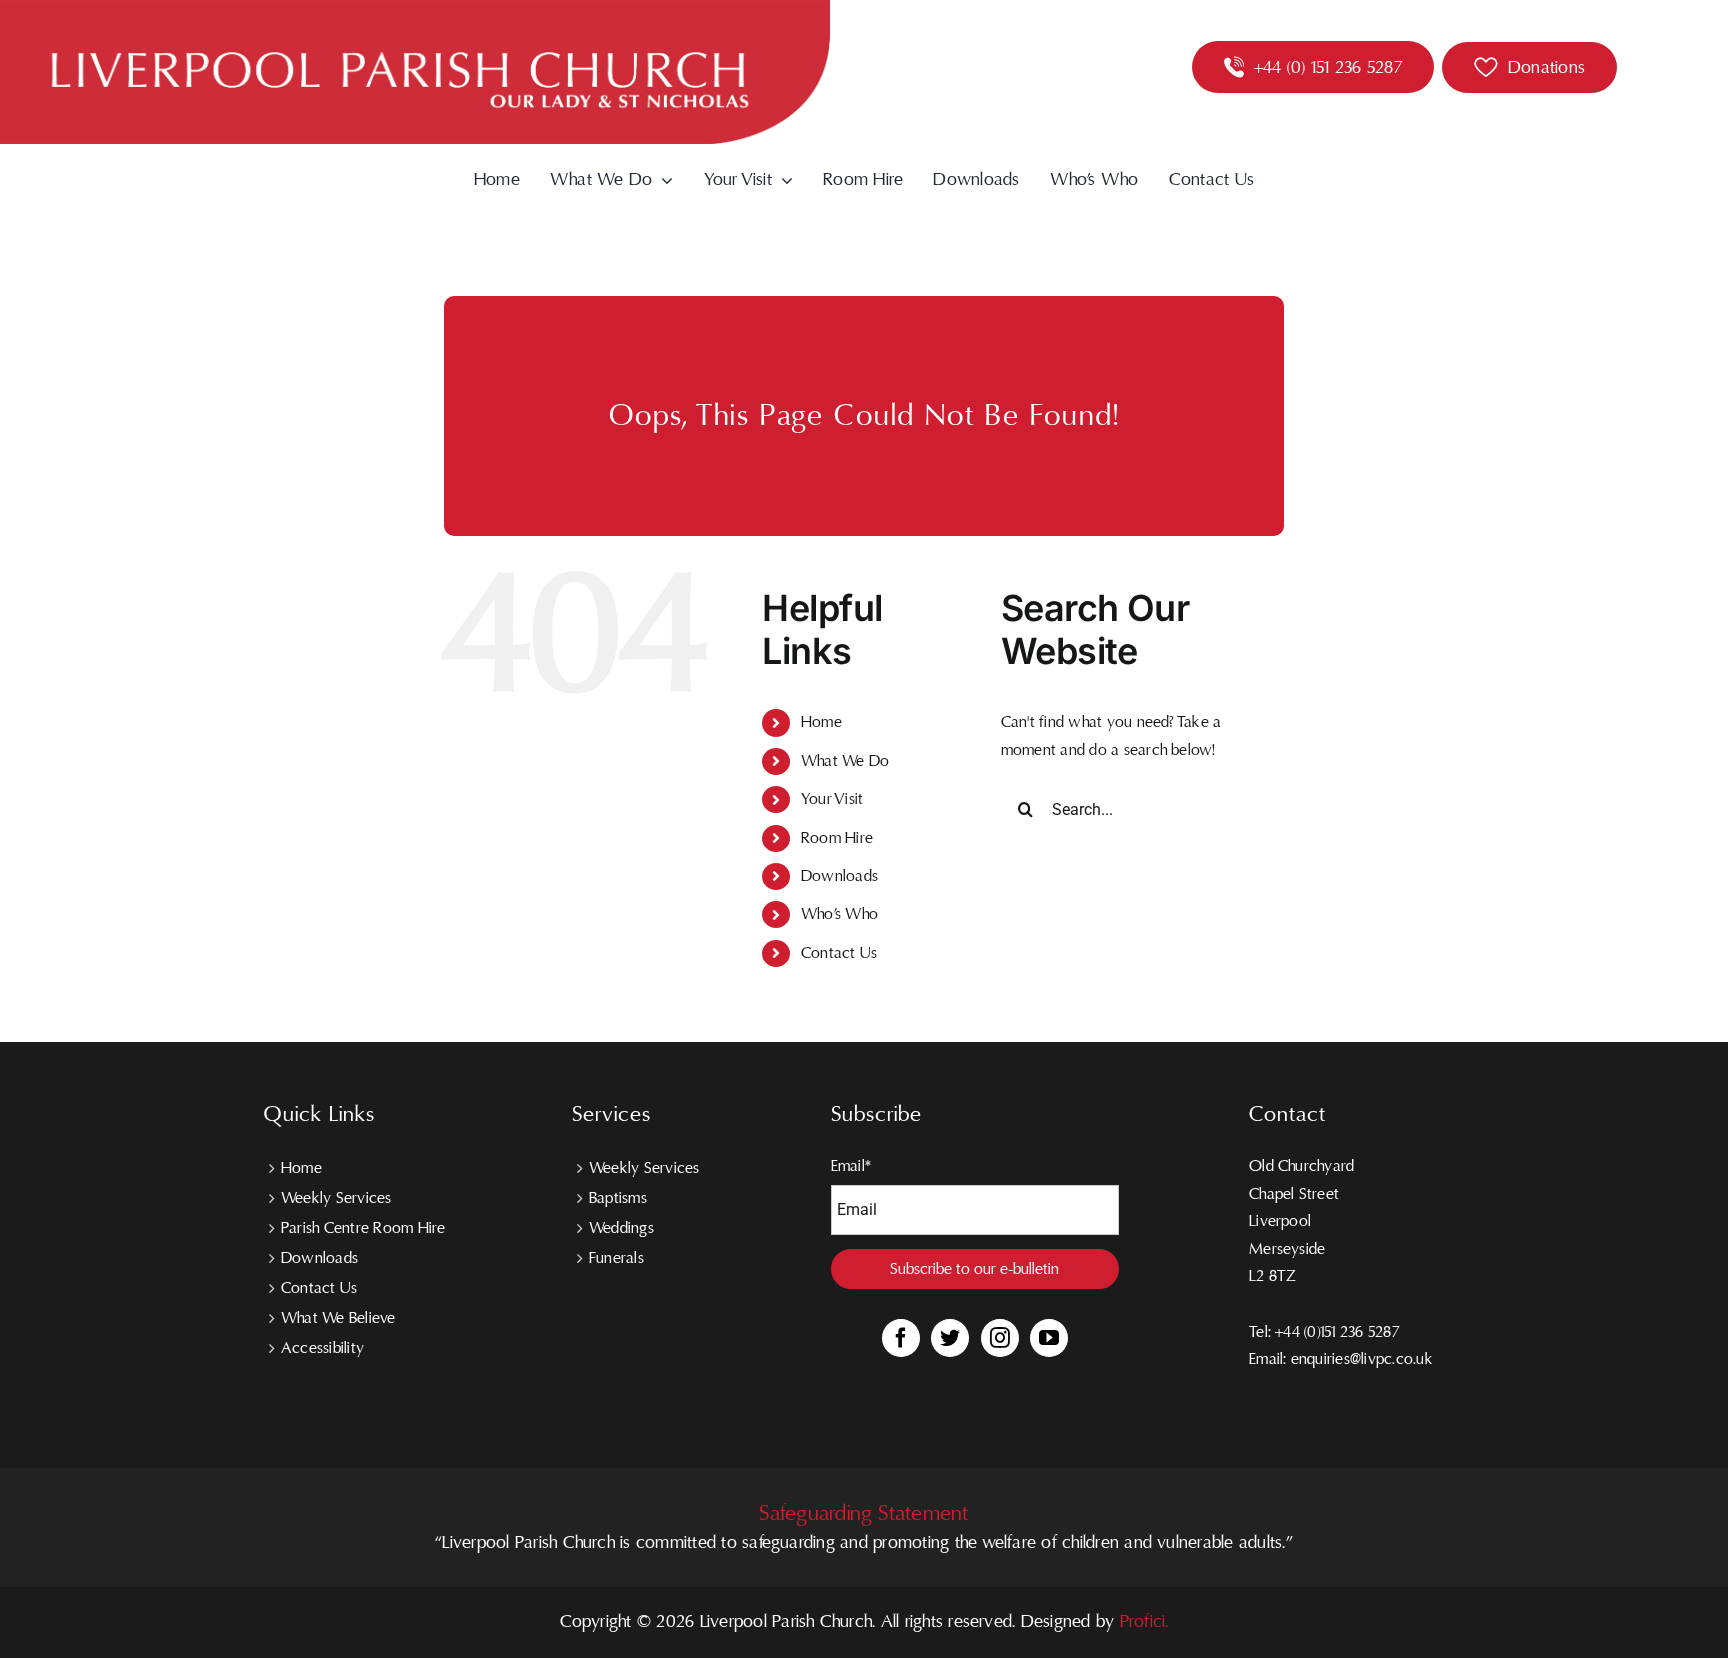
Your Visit (832, 799)
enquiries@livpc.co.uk (1362, 1359)
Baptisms (618, 1198)
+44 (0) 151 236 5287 (1328, 67)
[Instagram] (1000, 1338)
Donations (1546, 67)
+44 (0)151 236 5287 (1337, 1332)
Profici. (1144, 1621)
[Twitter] (950, 1338)
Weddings (621, 1228)
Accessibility (322, 1348)
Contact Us (839, 953)
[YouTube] (1049, 1338)
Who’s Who (839, 914)
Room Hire (837, 838)
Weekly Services (336, 1198)
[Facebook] (901, 1338)
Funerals (616, 1258)
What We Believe (338, 1318)
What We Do (845, 761)
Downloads (839, 876)
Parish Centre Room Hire (363, 1228)
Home (821, 722)
